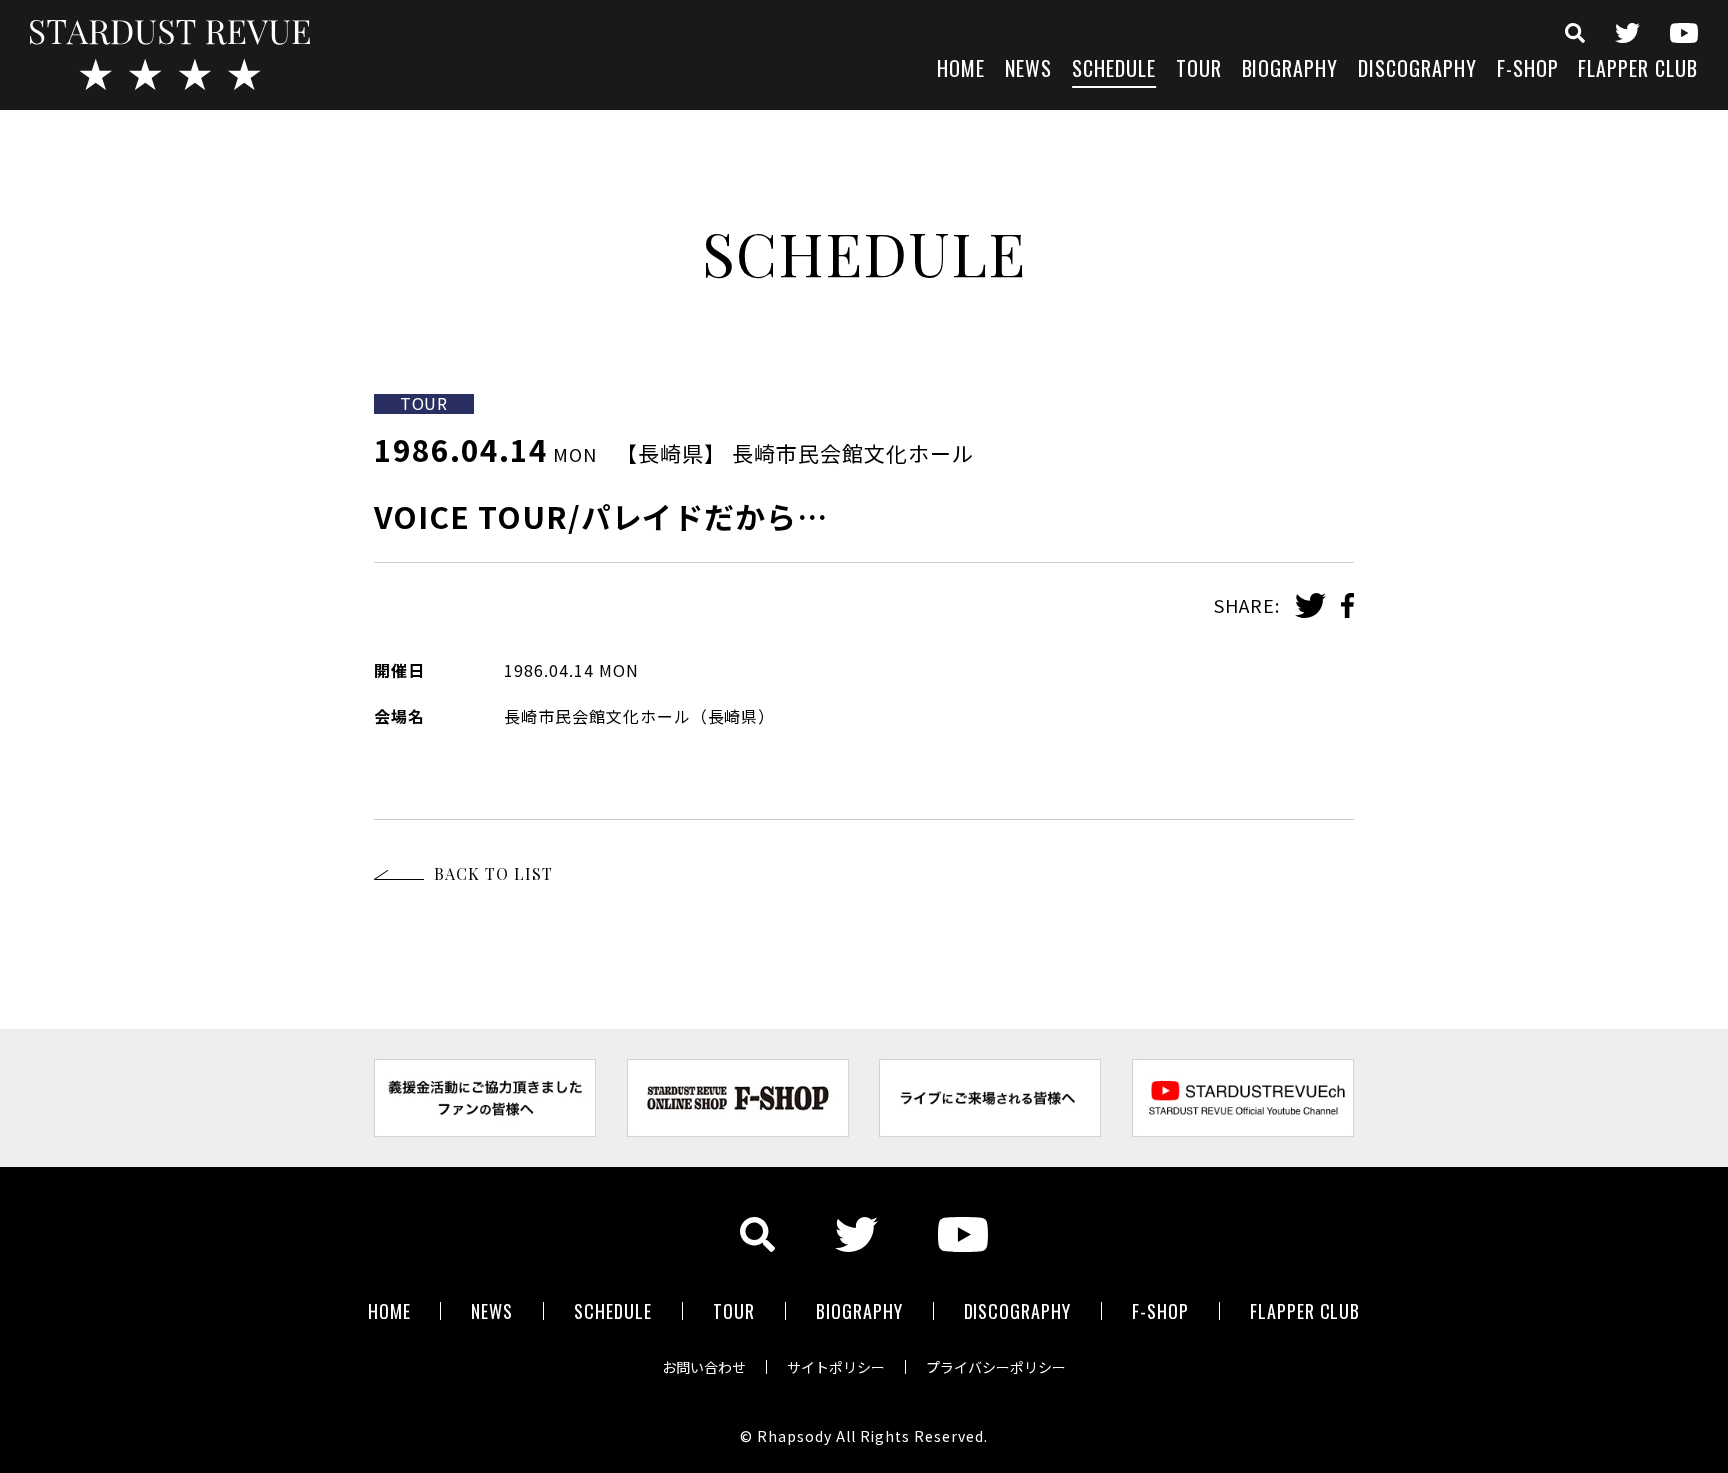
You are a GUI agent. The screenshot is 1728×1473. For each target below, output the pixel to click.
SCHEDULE (1114, 70)
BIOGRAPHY (1290, 70)
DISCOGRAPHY (1417, 70)
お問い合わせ (704, 1367)
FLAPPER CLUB (1638, 70)
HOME (961, 70)
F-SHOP (1528, 70)
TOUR (1199, 70)
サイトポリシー (836, 1367)
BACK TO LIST (493, 873)
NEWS (1028, 70)
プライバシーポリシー (996, 1367)
